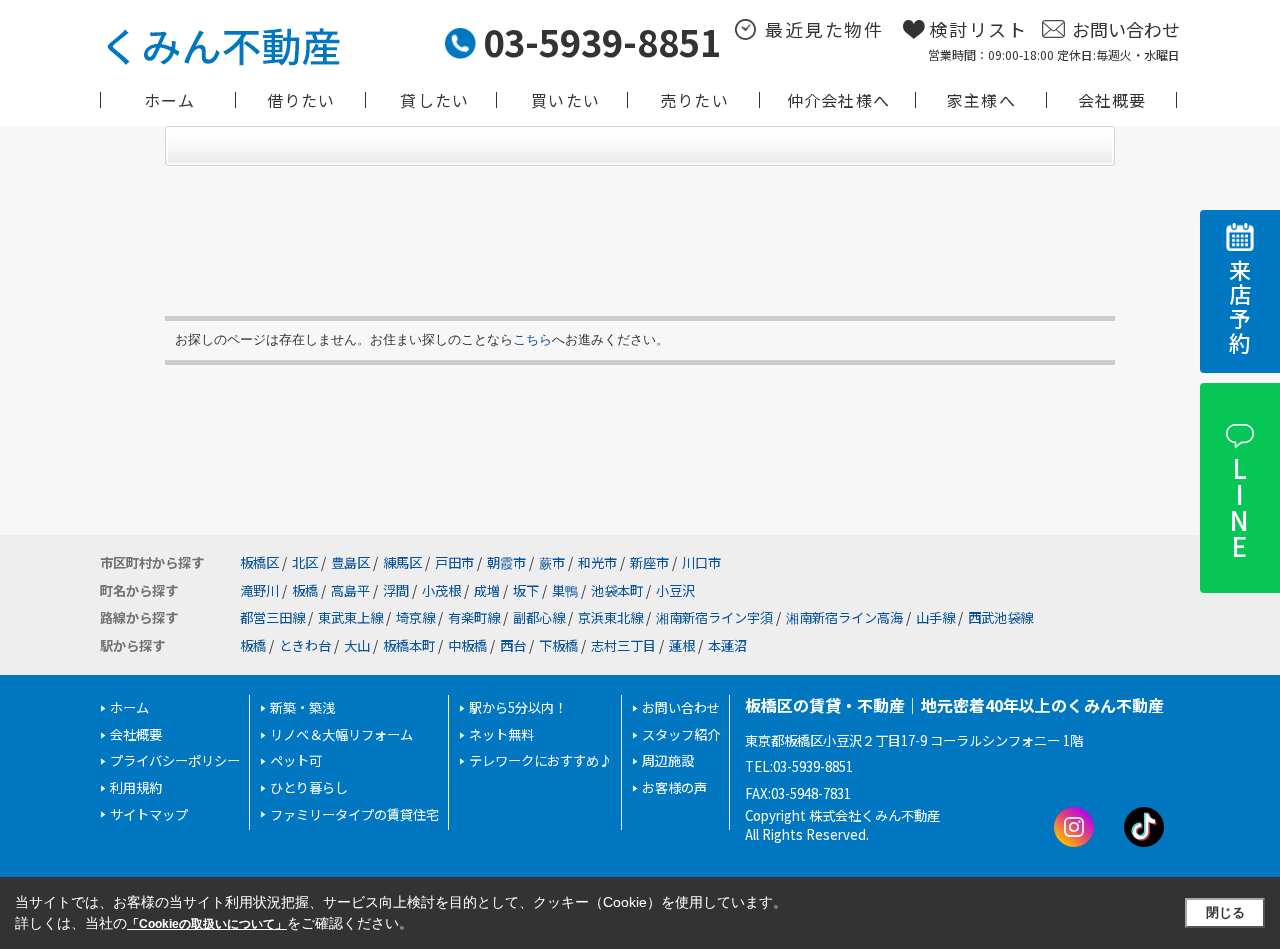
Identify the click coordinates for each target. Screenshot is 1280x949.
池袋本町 (617, 590)
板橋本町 (409, 645)
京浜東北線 (610, 617)
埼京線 (415, 617)
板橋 (305, 590)
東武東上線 (350, 617)
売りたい (694, 100)
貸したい (434, 100)
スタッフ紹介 (681, 734)
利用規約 (136, 787)
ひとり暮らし (309, 787)
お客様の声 (674, 787)
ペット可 (296, 760)
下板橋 (558, 645)
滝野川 (259, 590)
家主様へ (981, 100)
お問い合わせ (1126, 29)
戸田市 (454, 562)
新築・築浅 (302, 707)
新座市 (649, 562)
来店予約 (1240, 307)
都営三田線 (272, 617)
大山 (357, 645)
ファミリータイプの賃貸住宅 (354, 814)
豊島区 (350, 562)
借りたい (301, 100)
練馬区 (402, 562)
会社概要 (1112, 100)
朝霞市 (506, 562)
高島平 (350, 590)
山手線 (935, 617)
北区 (305, 562)
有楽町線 (474, 617)
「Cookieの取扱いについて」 (207, 924)
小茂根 (441, 590)
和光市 (597, 562)
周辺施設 (668, 760)
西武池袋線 (1000, 617)
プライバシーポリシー (175, 760)
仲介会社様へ (838, 100)
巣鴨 (565, 590)
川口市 (701, 562)
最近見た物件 (824, 29)
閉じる (1225, 912)
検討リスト (978, 29)
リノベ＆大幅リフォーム (341, 734)
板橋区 (259, 562)
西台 (513, 645)
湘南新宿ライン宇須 (714, 617)
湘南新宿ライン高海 (844, 617)
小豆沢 (675, 590)
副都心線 (539, 617)
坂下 (526, 590)
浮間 (396, 590)
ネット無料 (501, 734)
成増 (487, 590)
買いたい (565, 100)
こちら (532, 339)
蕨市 (552, 562)
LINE (1238, 507)
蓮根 (682, 645)
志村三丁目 (623, 645)
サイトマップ (149, 814)
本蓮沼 (727, 645)
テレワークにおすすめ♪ (540, 760)
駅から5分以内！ (518, 707)
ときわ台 (305, 645)
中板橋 (467, 645)
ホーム (170, 100)
